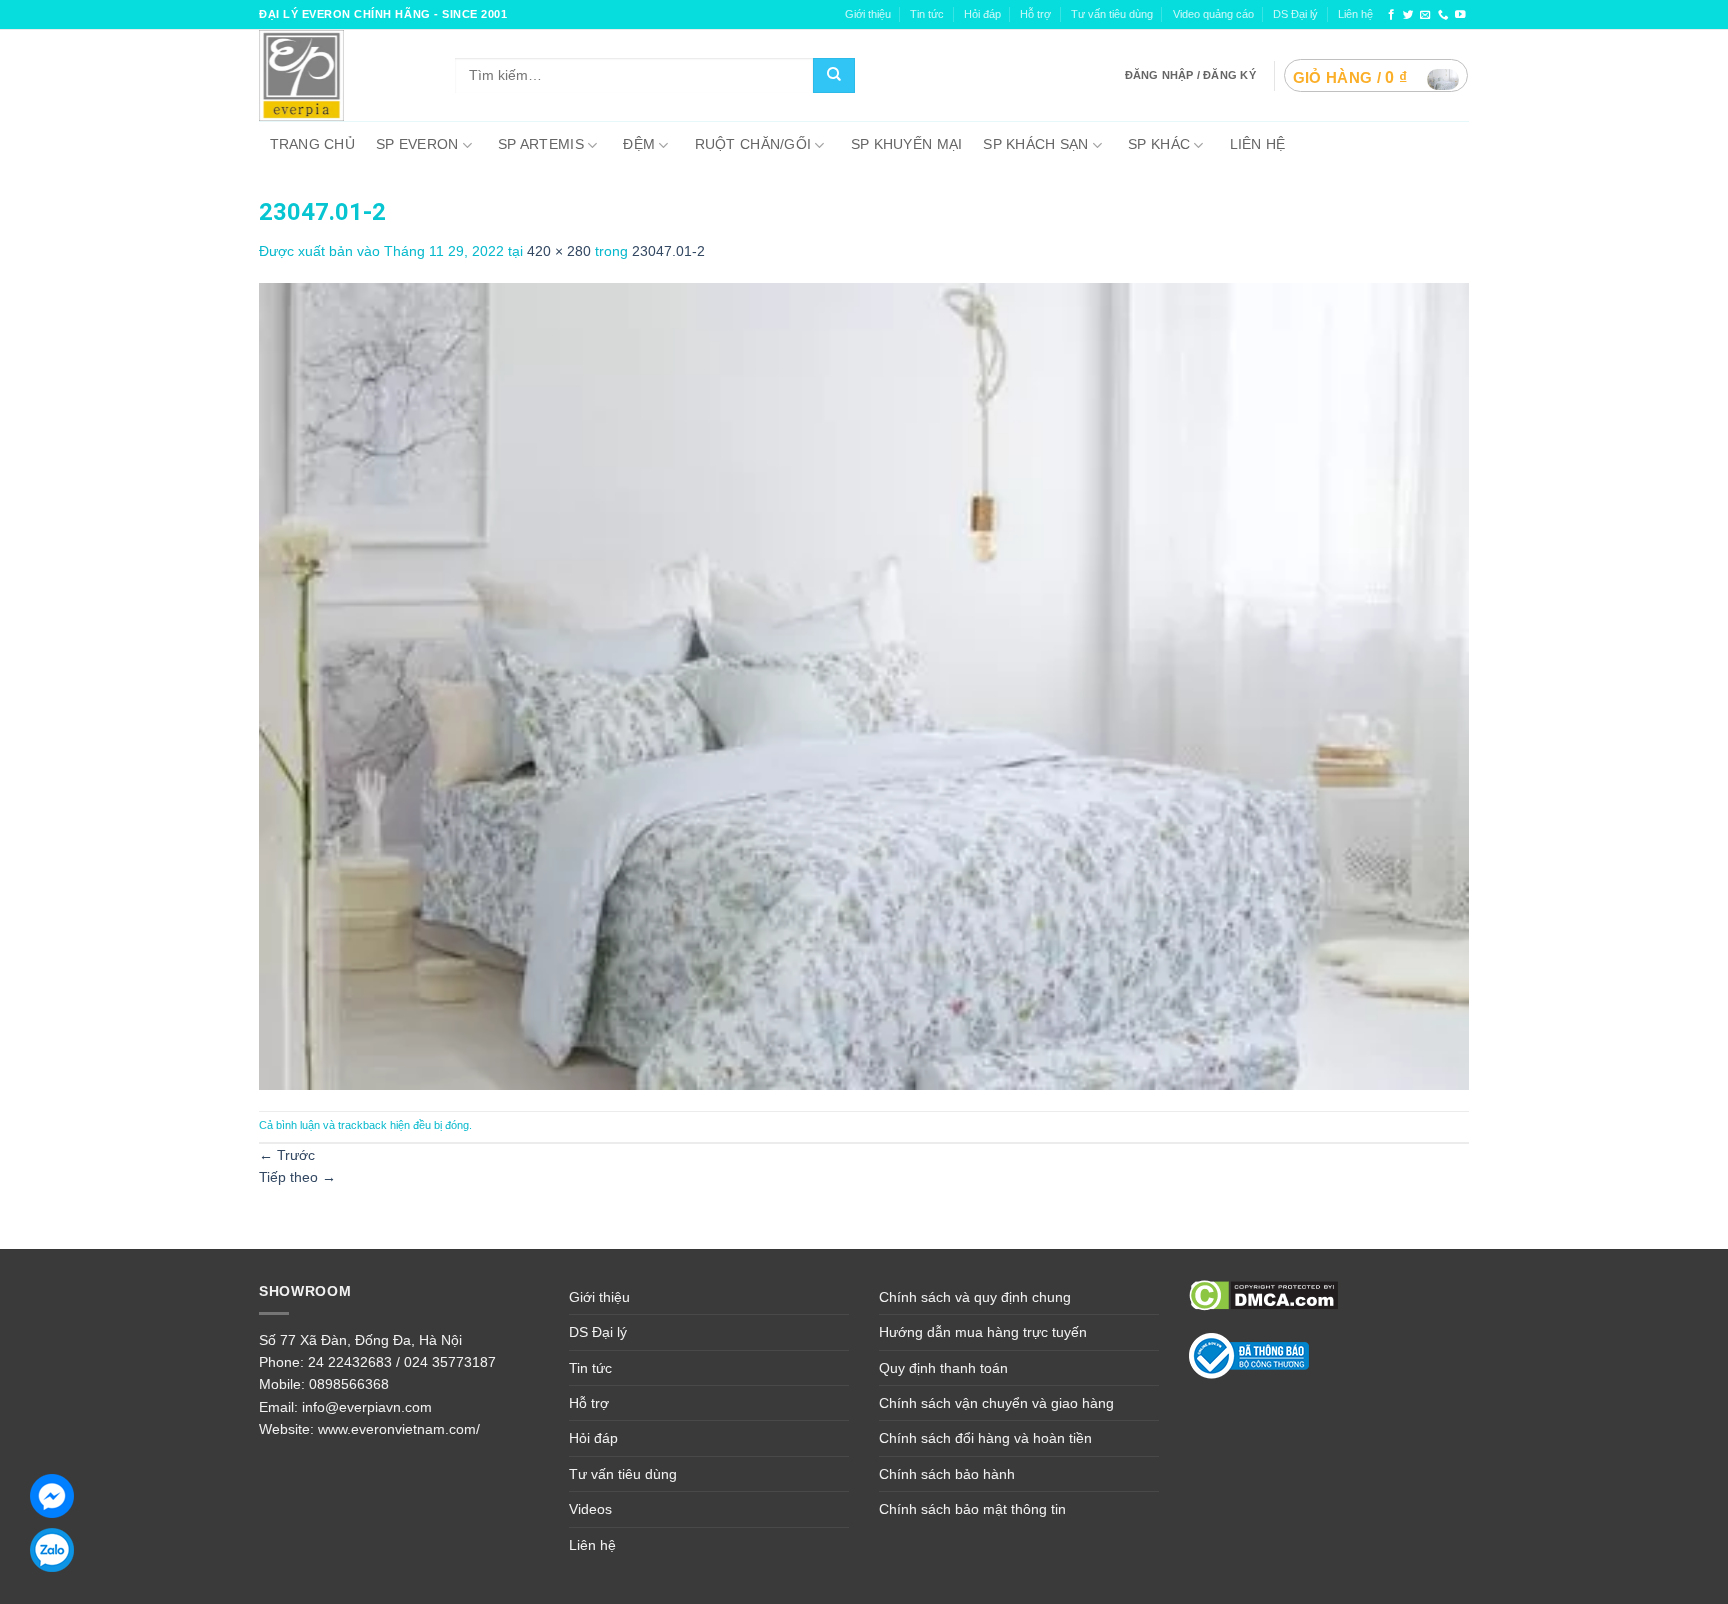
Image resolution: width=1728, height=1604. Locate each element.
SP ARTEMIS (541, 144)
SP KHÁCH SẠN (1035, 144)
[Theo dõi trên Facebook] (1391, 15)
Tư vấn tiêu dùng (1112, 14)
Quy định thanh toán (943, 1368)
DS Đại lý (1295, 14)
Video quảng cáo (1213, 14)
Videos (590, 1509)
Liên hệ (1355, 14)
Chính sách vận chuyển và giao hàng (996, 1403)
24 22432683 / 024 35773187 (402, 1362)
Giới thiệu (868, 14)
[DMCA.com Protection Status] (1263, 1294)
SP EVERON (417, 144)
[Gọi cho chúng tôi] (1443, 15)
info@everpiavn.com (367, 1407)
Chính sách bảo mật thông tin (972, 1509)
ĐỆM (639, 144)
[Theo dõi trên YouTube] (1460, 15)
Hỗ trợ (1035, 14)
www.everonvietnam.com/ (399, 1429)
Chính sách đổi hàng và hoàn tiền (985, 1438)
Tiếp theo (297, 1177)
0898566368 (349, 1384)
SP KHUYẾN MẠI (907, 144)
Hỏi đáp (593, 1438)
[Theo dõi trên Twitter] (1408, 15)
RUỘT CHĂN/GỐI (753, 144)
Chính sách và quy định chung (975, 1297)
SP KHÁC (1159, 144)
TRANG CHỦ (313, 144)
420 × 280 (559, 251)
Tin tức (927, 14)
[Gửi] (834, 76)
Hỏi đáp (982, 14)
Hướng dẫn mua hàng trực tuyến (983, 1332)
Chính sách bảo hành (947, 1474)
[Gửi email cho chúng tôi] (1425, 15)
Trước (287, 1155)
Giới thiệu (599, 1297)
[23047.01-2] (864, 685)
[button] (1376, 76)
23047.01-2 (668, 251)
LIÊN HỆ (1258, 144)
